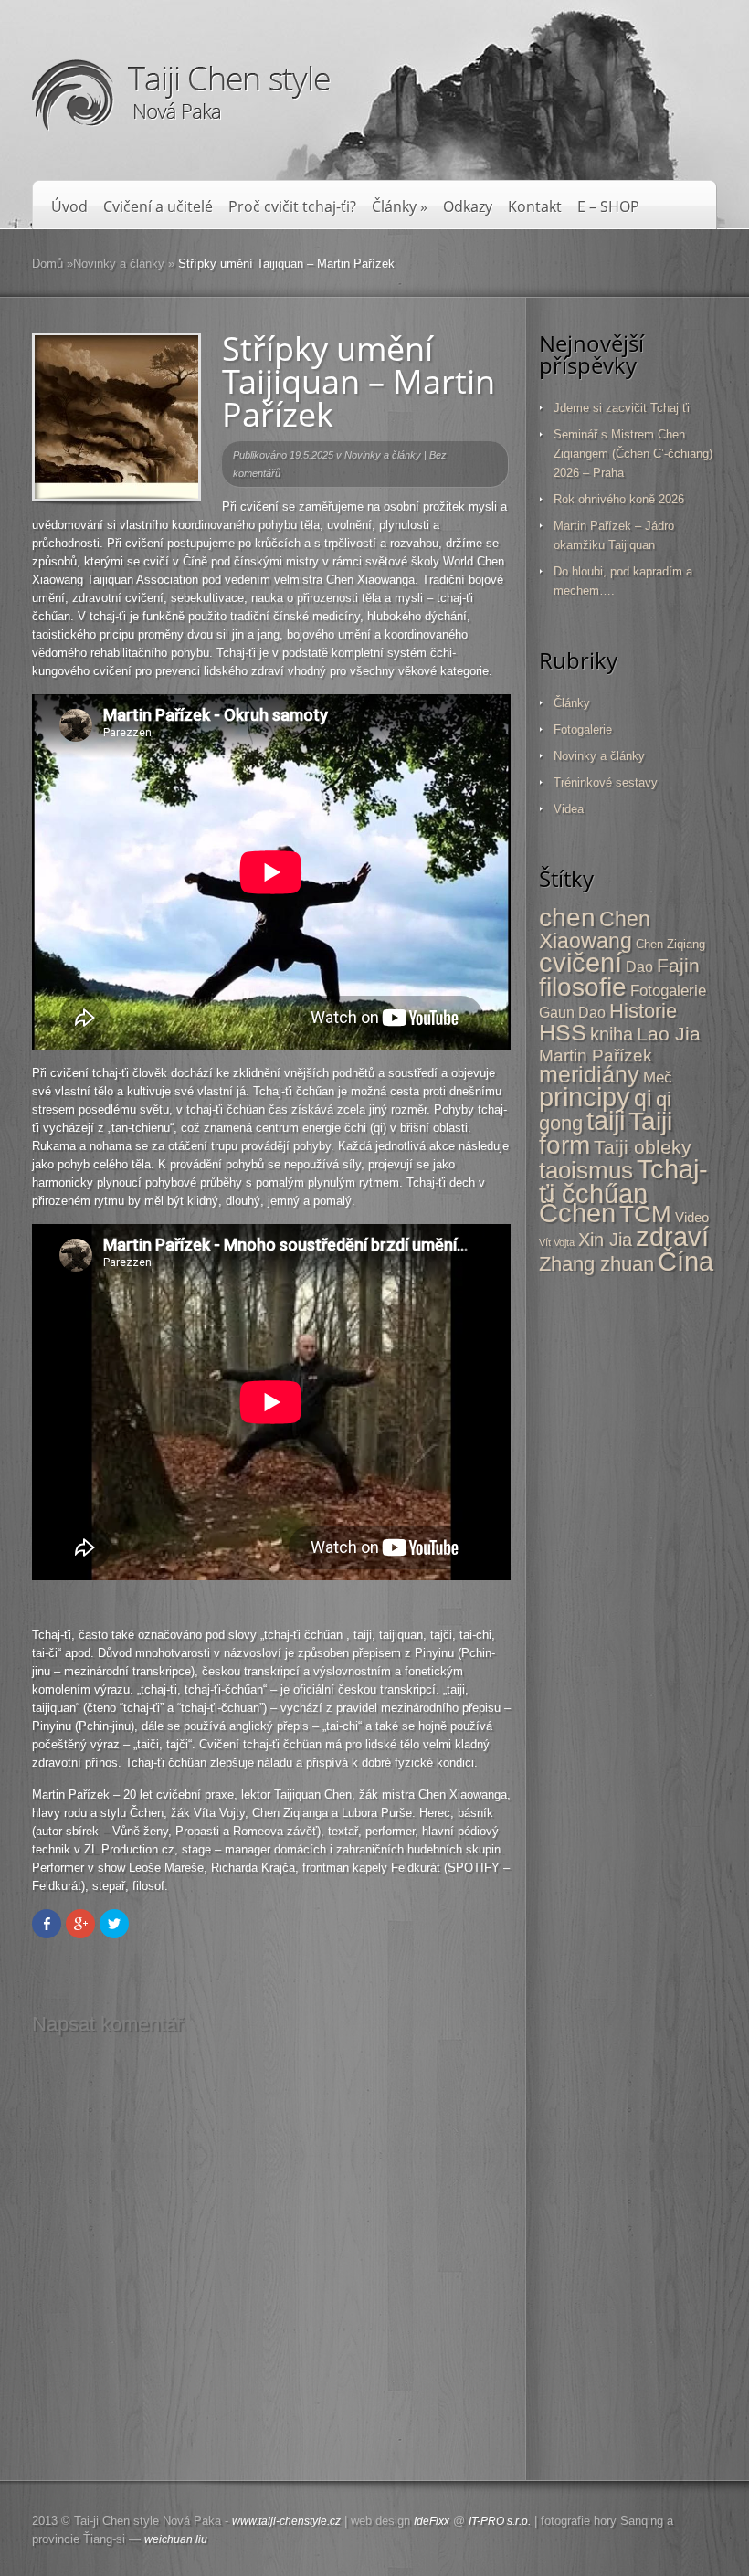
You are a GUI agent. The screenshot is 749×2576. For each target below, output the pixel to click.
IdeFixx (432, 2521)
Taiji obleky (643, 1147)
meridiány (589, 1074)
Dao (639, 967)
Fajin (678, 965)
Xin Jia (605, 1240)
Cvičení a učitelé (158, 207)
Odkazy (468, 207)
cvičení (580, 963)
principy (585, 1097)
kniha (612, 1034)
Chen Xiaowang (595, 930)
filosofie (583, 987)
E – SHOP (608, 207)
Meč (658, 1077)
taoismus (586, 1170)
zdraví (672, 1237)
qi (643, 1098)
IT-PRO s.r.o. (500, 2521)
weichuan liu (176, 2539)
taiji (606, 1121)
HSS (563, 1033)
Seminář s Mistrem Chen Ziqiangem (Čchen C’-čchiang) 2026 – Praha (633, 454)
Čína (686, 1262)
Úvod (69, 207)
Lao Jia (669, 1034)
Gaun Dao (572, 1012)
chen (567, 917)
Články (400, 207)
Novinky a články (119, 264)
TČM (645, 1214)
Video (692, 1217)
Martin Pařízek (596, 1056)
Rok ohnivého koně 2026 (619, 499)
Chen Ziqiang (670, 944)
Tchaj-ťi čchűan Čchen (623, 1191)
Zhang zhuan (596, 1264)
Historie (643, 1011)
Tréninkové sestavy (606, 782)
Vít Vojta (557, 1242)
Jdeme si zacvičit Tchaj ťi (622, 408)
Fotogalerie (583, 729)
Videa (569, 809)
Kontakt (535, 207)
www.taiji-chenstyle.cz (286, 2521)
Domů (47, 264)
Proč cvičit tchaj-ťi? (292, 207)
